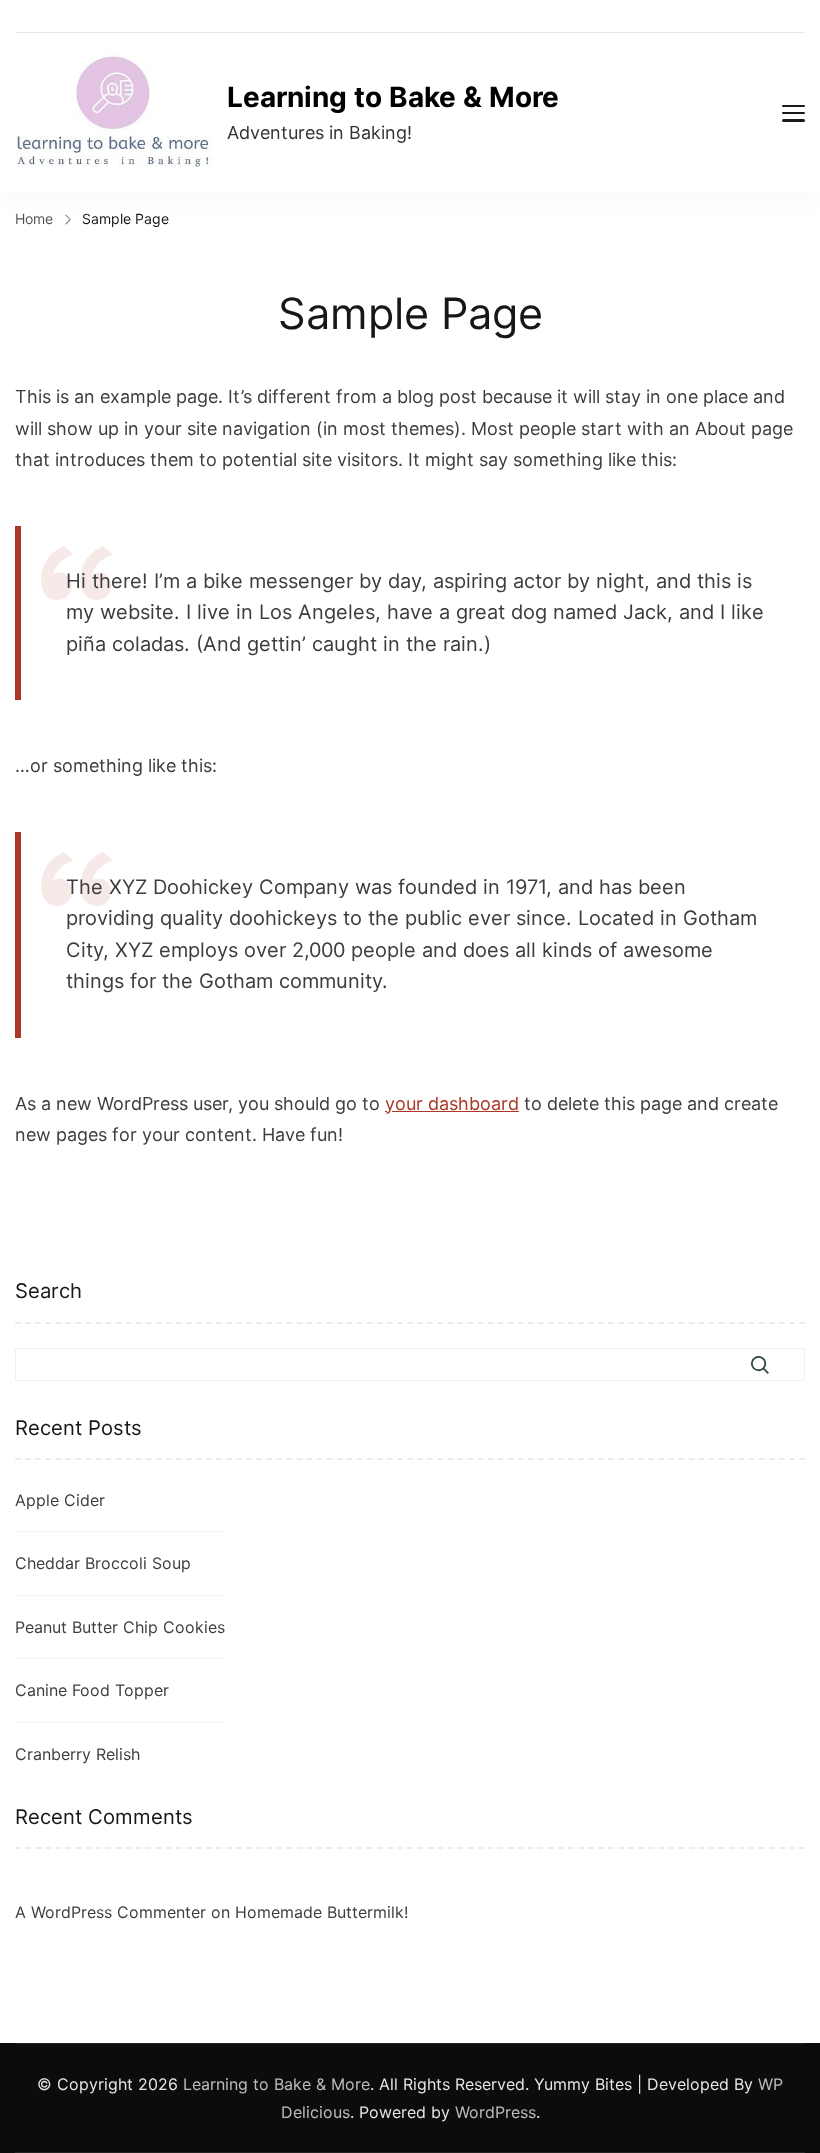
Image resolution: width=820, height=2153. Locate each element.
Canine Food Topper (92, 1690)
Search (48, 1290)
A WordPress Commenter (110, 1912)
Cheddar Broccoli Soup (103, 1563)
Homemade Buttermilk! (321, 1912)
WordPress (495, 2112)
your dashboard (452, 1103)
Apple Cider (60, 1500)
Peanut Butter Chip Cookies (120, 1627)
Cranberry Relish (77, 1754)
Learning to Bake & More (393, 97)
